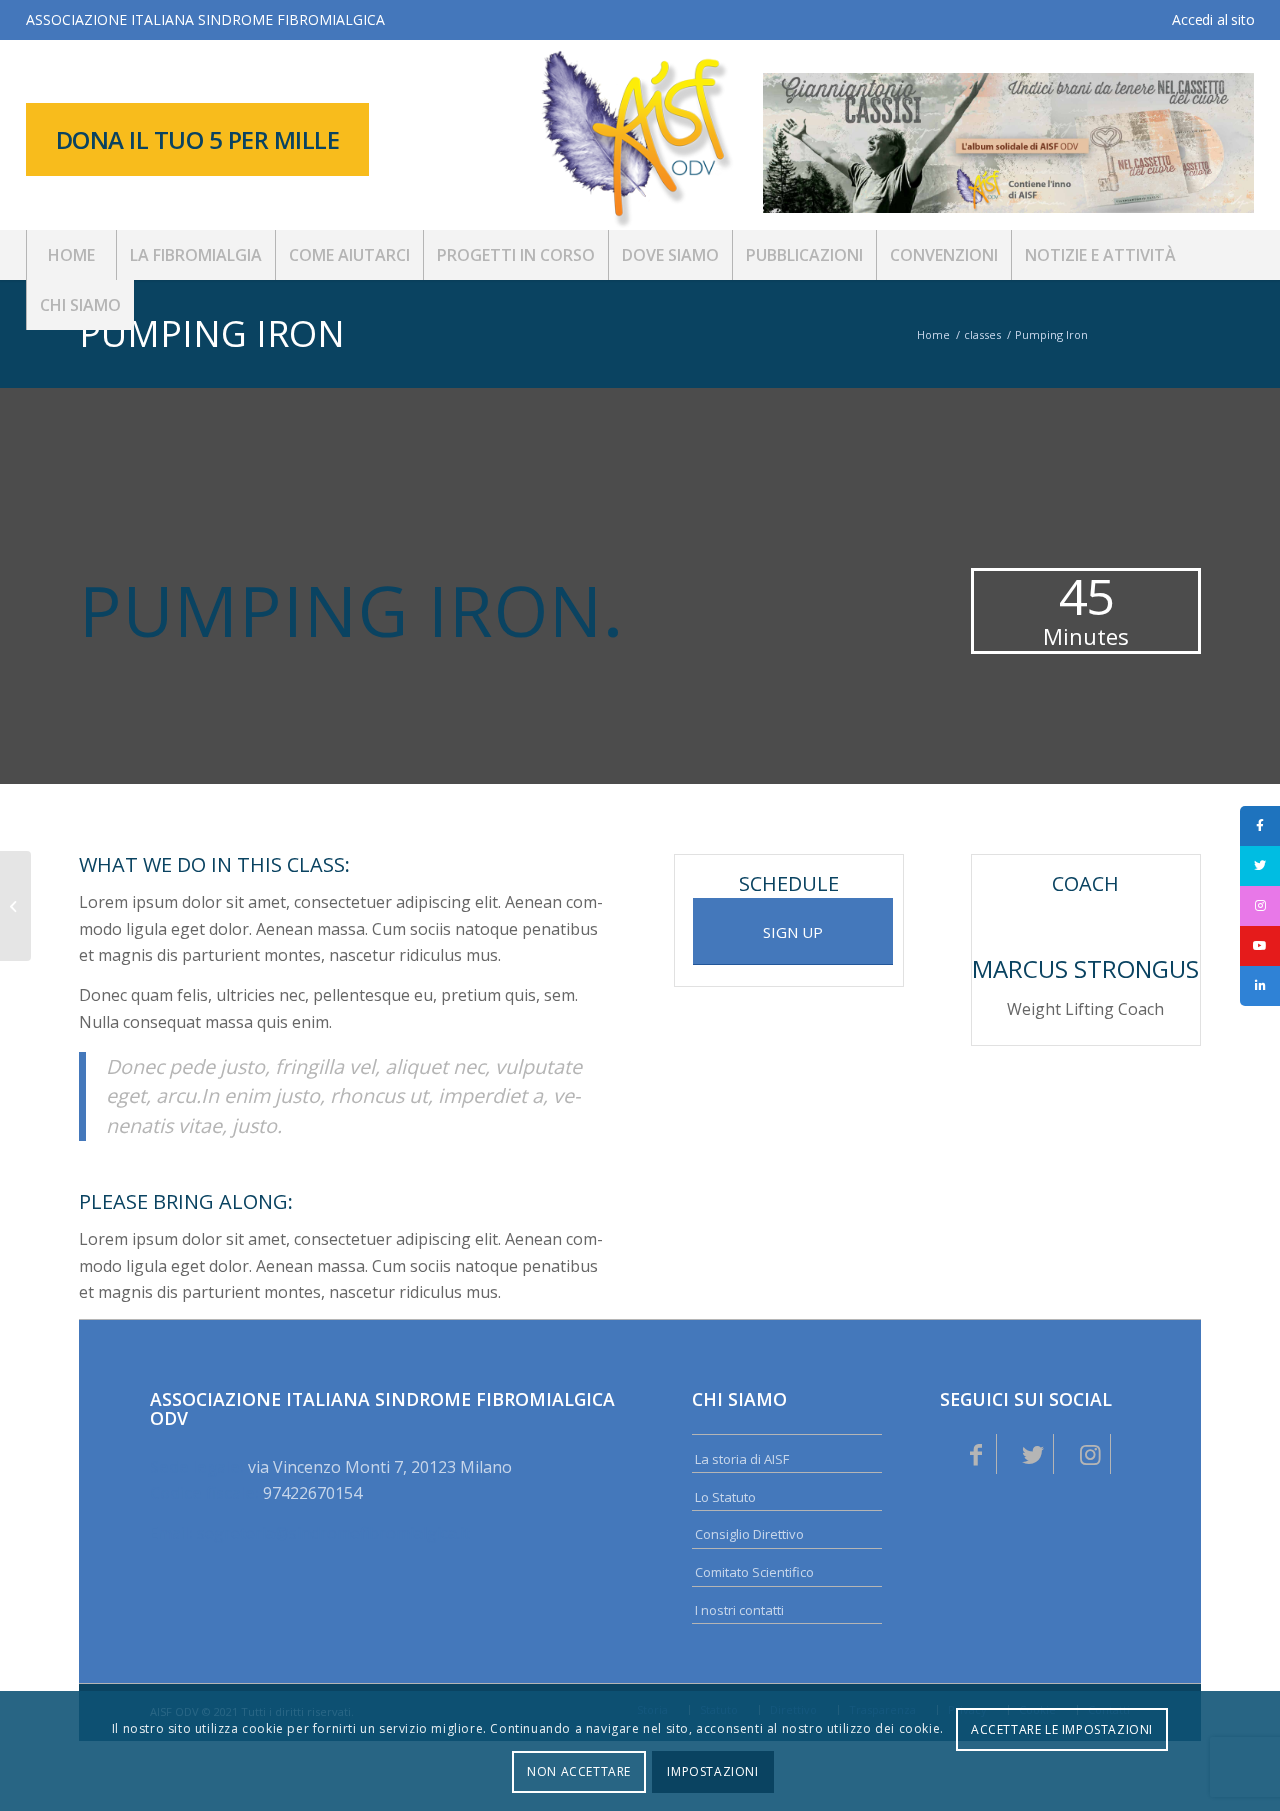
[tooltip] (1260, 826)
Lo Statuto (725, 1497)
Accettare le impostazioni (1062, 1729)
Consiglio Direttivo (749, 1534)
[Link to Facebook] (976, 1454)
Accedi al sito (1213, 19)
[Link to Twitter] (1033, 1454)
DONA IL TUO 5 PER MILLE (198, 139)
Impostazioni (712, 1771)
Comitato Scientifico (754, 1572)
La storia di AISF (742, 1459)
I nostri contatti (739, 1610)
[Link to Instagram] (1090, 1454)
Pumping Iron (212, 333)
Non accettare (579, 1771)
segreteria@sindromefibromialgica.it (333, 1533)
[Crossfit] (15, 906)
